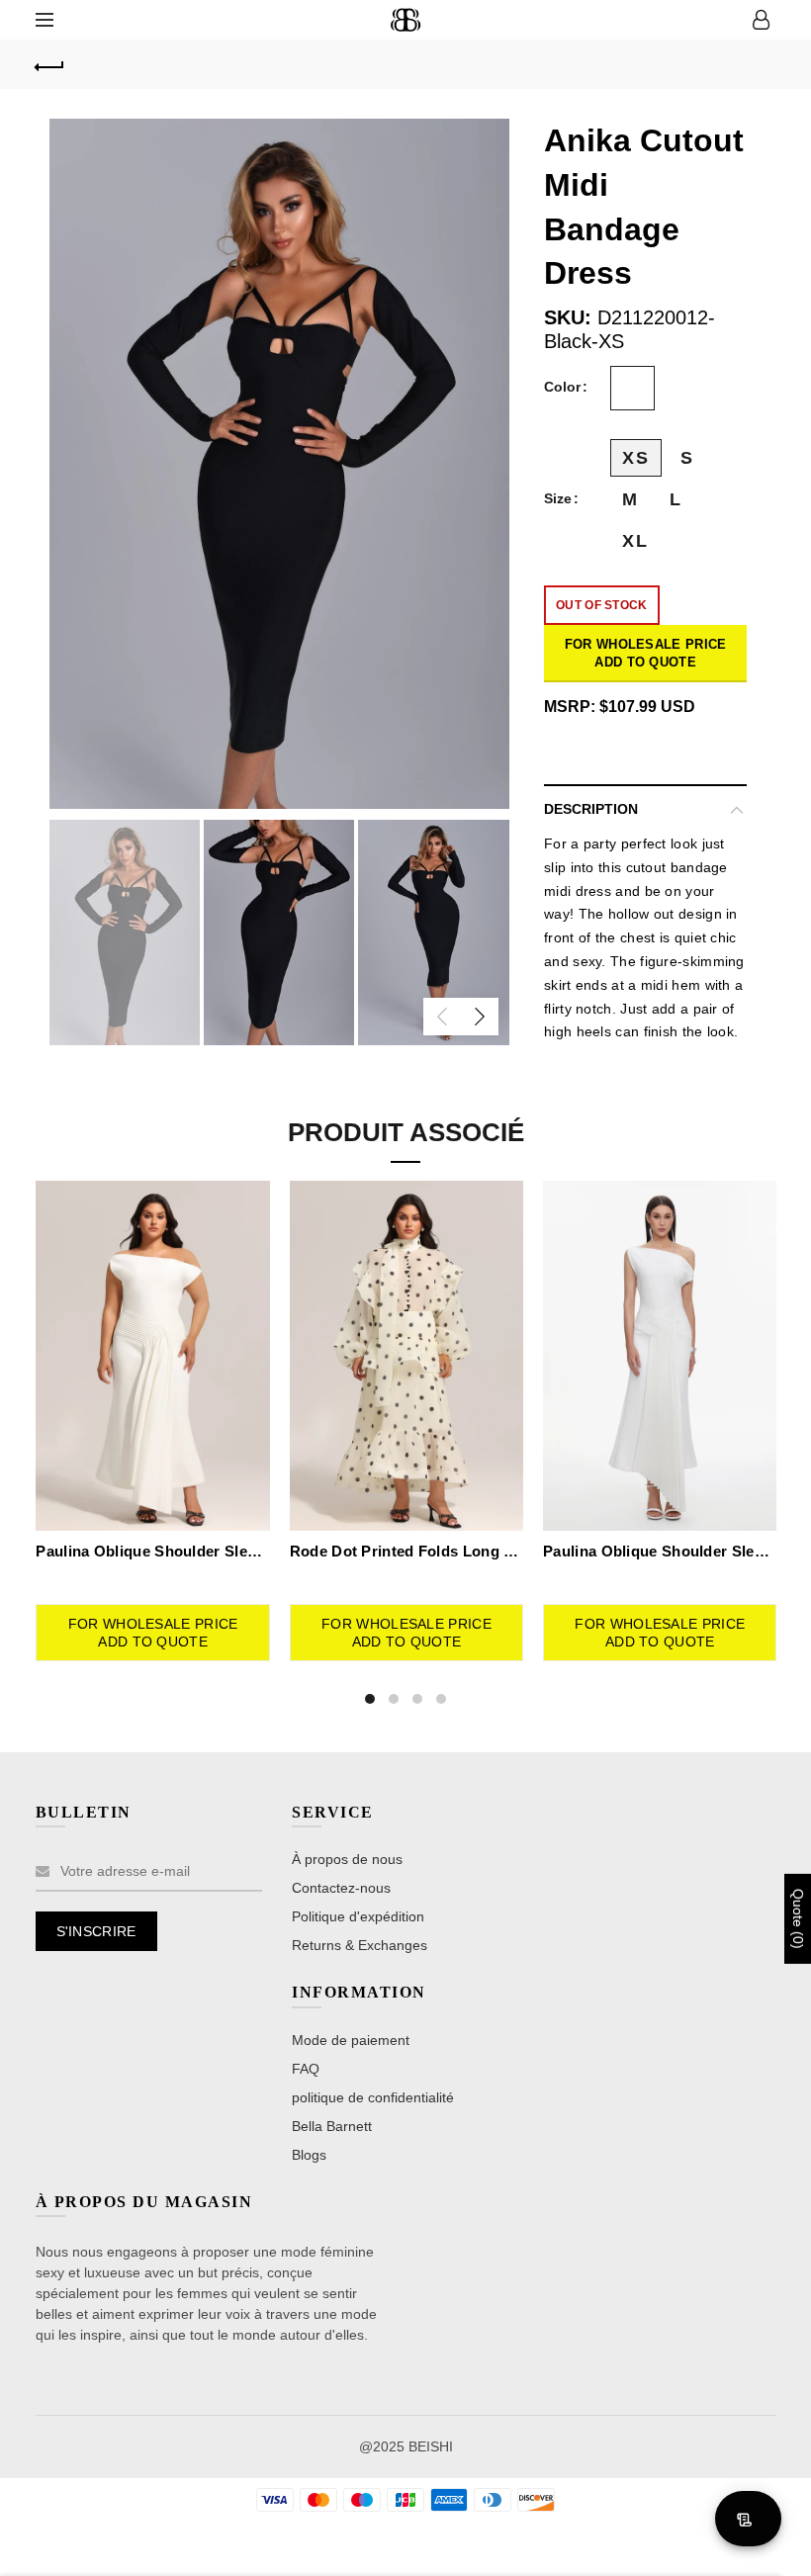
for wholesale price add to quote (646, 653)
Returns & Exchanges (360, 1945)
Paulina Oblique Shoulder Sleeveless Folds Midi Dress (152, 1551)
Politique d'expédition (358, 1916)
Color (562, 387)
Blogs (309, 2155)
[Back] (50, 64)
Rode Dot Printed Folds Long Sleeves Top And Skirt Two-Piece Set (406, 1551)
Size (558, 498)
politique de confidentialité (373, 2097)
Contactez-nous (341, 1888)
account (762, 20)
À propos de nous (347, 1859)
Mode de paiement (351, 2040)
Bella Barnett (332, 2126)
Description (591, 809)
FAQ (306, 2069)
